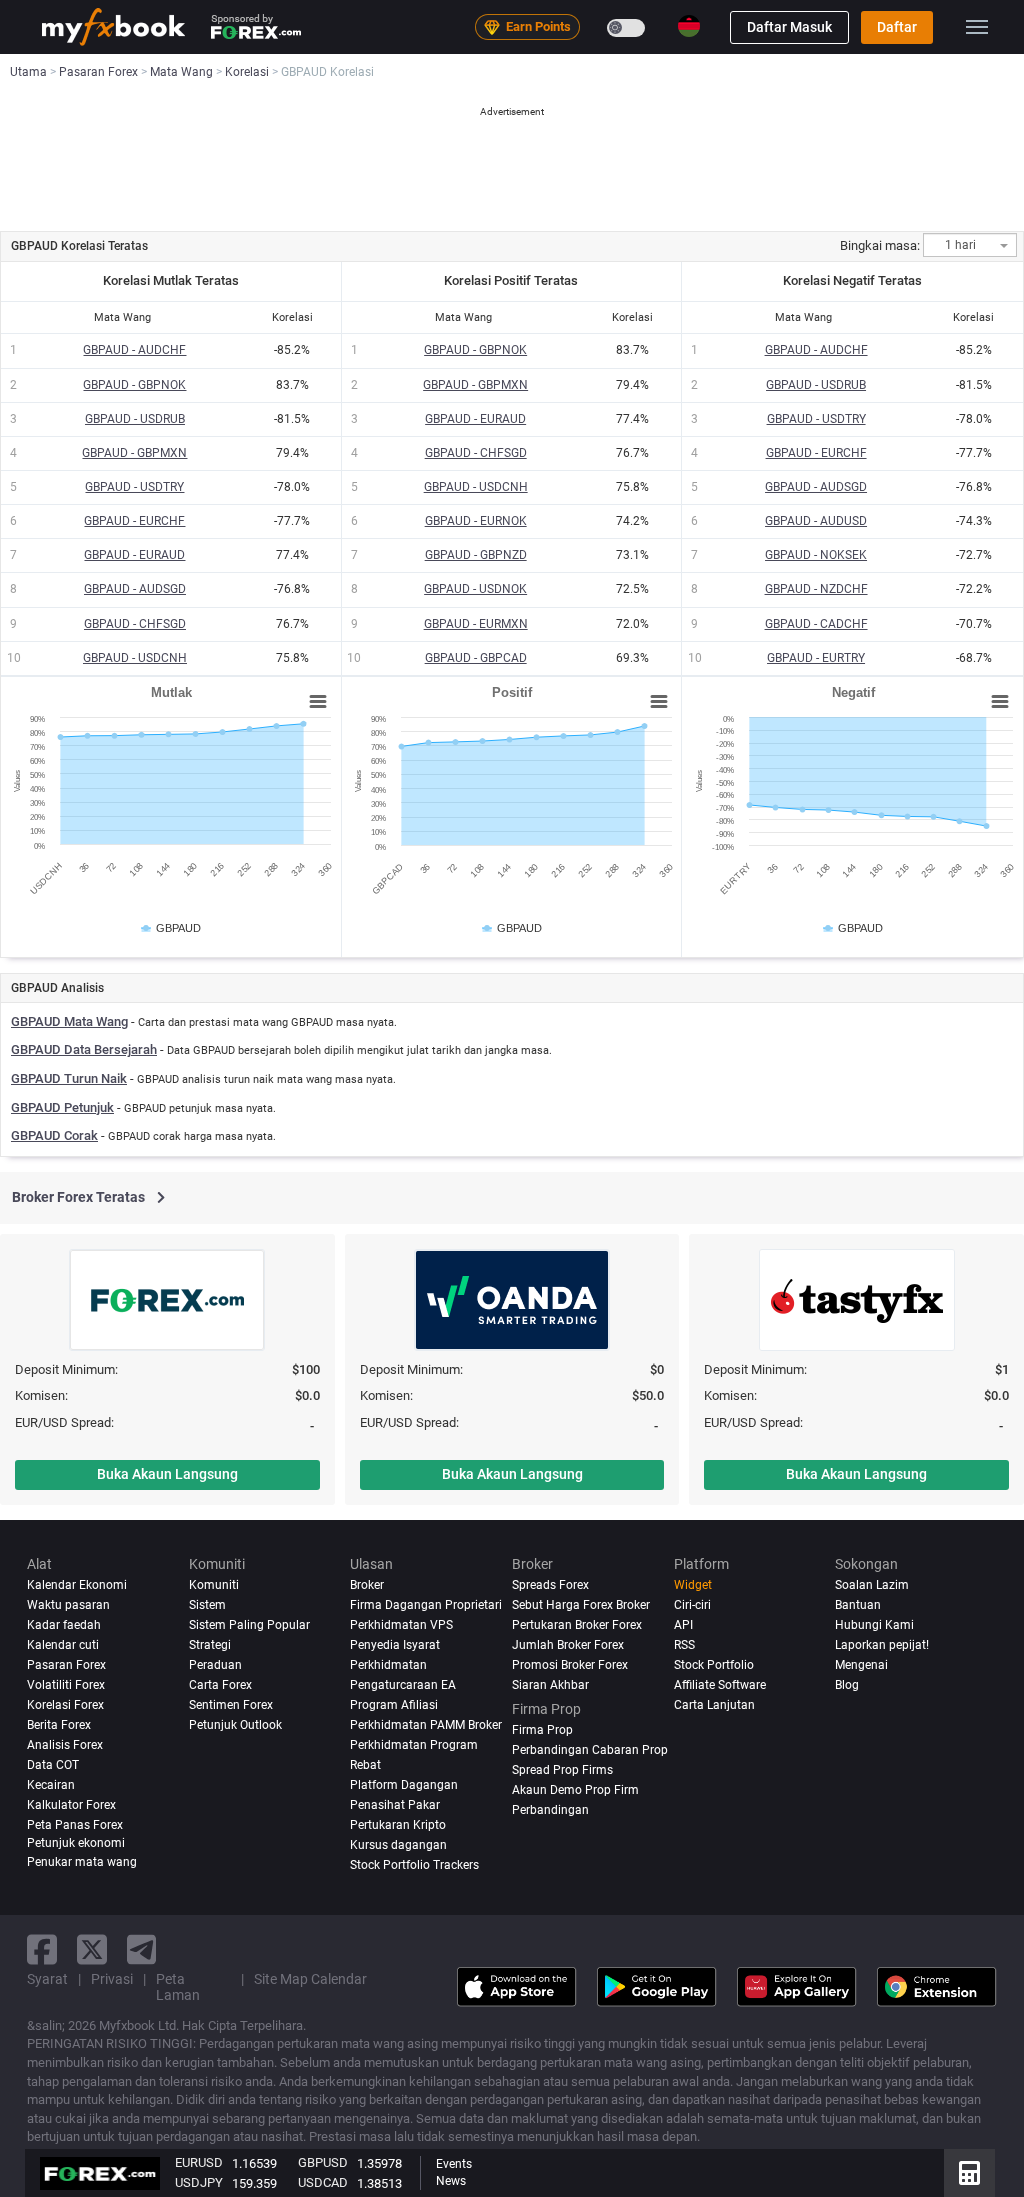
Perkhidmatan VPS (401, 1625)
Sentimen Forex (231, 1705)
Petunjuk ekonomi (76, 1843)
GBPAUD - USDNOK (475, 589)
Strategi (210, 1645)
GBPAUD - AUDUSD (816, 521)
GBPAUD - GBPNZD (476, 555)
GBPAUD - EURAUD (134, 555)
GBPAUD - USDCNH (135, 658)
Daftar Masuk (789, 27)
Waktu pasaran (68, 1605)
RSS (684, 1645)
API (683, 1625)
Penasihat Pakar (395, 1805)
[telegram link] (142, 1949)
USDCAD (323, 2182)
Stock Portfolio (714, 1665)
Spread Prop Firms (562, 1770)
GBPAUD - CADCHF (816, 624)
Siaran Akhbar (550, 1685)
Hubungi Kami (874, 1625)
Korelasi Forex (65, 1705)
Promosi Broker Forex (570, 1665)
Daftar (897, 27)
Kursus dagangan (398, 1845)
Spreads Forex (550, 1585)
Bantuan (858, 1605)
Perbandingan (550, 1810)
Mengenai (861, 1665)
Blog (847, 1685)
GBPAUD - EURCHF (134, 521)
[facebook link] (42, 1949)
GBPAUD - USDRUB (135, 419)
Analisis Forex (65, 1745)
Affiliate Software (720, 1685)
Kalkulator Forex (71, 1805)
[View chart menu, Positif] (659, 702)
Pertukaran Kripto (398, 1825)
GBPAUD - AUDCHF (134, 350)
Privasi (112, 1979)
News (451, 2181)
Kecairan (51, 1785)
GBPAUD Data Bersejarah (84, 1049)
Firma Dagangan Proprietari (426, 1605)
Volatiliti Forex (66, 1685)
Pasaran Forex (66, 1665)
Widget (693, 1585)
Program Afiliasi (394, 1705)
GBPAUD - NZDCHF (816, 589)
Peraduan (215, 1665)
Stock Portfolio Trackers (414, 1865)
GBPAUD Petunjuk (62, 1107)
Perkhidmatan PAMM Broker (426, 1725)
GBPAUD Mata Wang (69, 1021)
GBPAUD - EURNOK (476, 521)
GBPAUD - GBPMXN (134, 453)
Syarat (47, 1979)
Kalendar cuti (63, 1645)
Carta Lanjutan (714, 1705)
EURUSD (199, 2162)
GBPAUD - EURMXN (476, 624)
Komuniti (214, 1585)
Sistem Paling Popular (249, 1625)
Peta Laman (178, 1987)
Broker (367, 1585)
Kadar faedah (64, 1625)
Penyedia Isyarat (395, 1645)
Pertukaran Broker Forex (577, 1625)
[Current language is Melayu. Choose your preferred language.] (689, 26)
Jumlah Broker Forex (568, 1645)
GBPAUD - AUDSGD (135, 589)
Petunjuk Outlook (235, 1725)
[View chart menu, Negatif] (1000, 702)
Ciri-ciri (692, 1605)
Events (454, 2164)
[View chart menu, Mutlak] (318, 702)
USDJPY (199, 2182)
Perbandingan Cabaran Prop (590, 1750)
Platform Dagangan (404, 1785)
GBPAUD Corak (54, 1135)
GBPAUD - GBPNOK (134, 385)
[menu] (977, 27)
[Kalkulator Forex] (969, 2173)
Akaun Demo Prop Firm (575, 1790)
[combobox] (970, 245)
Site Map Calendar (310, 1979)
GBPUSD (323, 2162)
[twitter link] (92, 1949)
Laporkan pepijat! (882, 1645)
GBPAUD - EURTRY (816, 658)
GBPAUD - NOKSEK (816, 555)
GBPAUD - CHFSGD (135, 624)
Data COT (53, 1765)
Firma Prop (542, 1730)
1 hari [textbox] (960, 245)
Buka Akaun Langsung (167, 1474)
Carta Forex (220, 1685)
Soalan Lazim (872, 1585)
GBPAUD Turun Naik (69, 1078)
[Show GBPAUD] (172, 928)
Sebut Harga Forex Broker (581, 1605)
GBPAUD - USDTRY (134, 487)
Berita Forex (59, 1725)
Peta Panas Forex (75, 1825)
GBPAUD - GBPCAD (476, 658)
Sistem (207, 1605)
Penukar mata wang (82, 1862)
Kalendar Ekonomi (77, 1585)
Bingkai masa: (880, 245)
